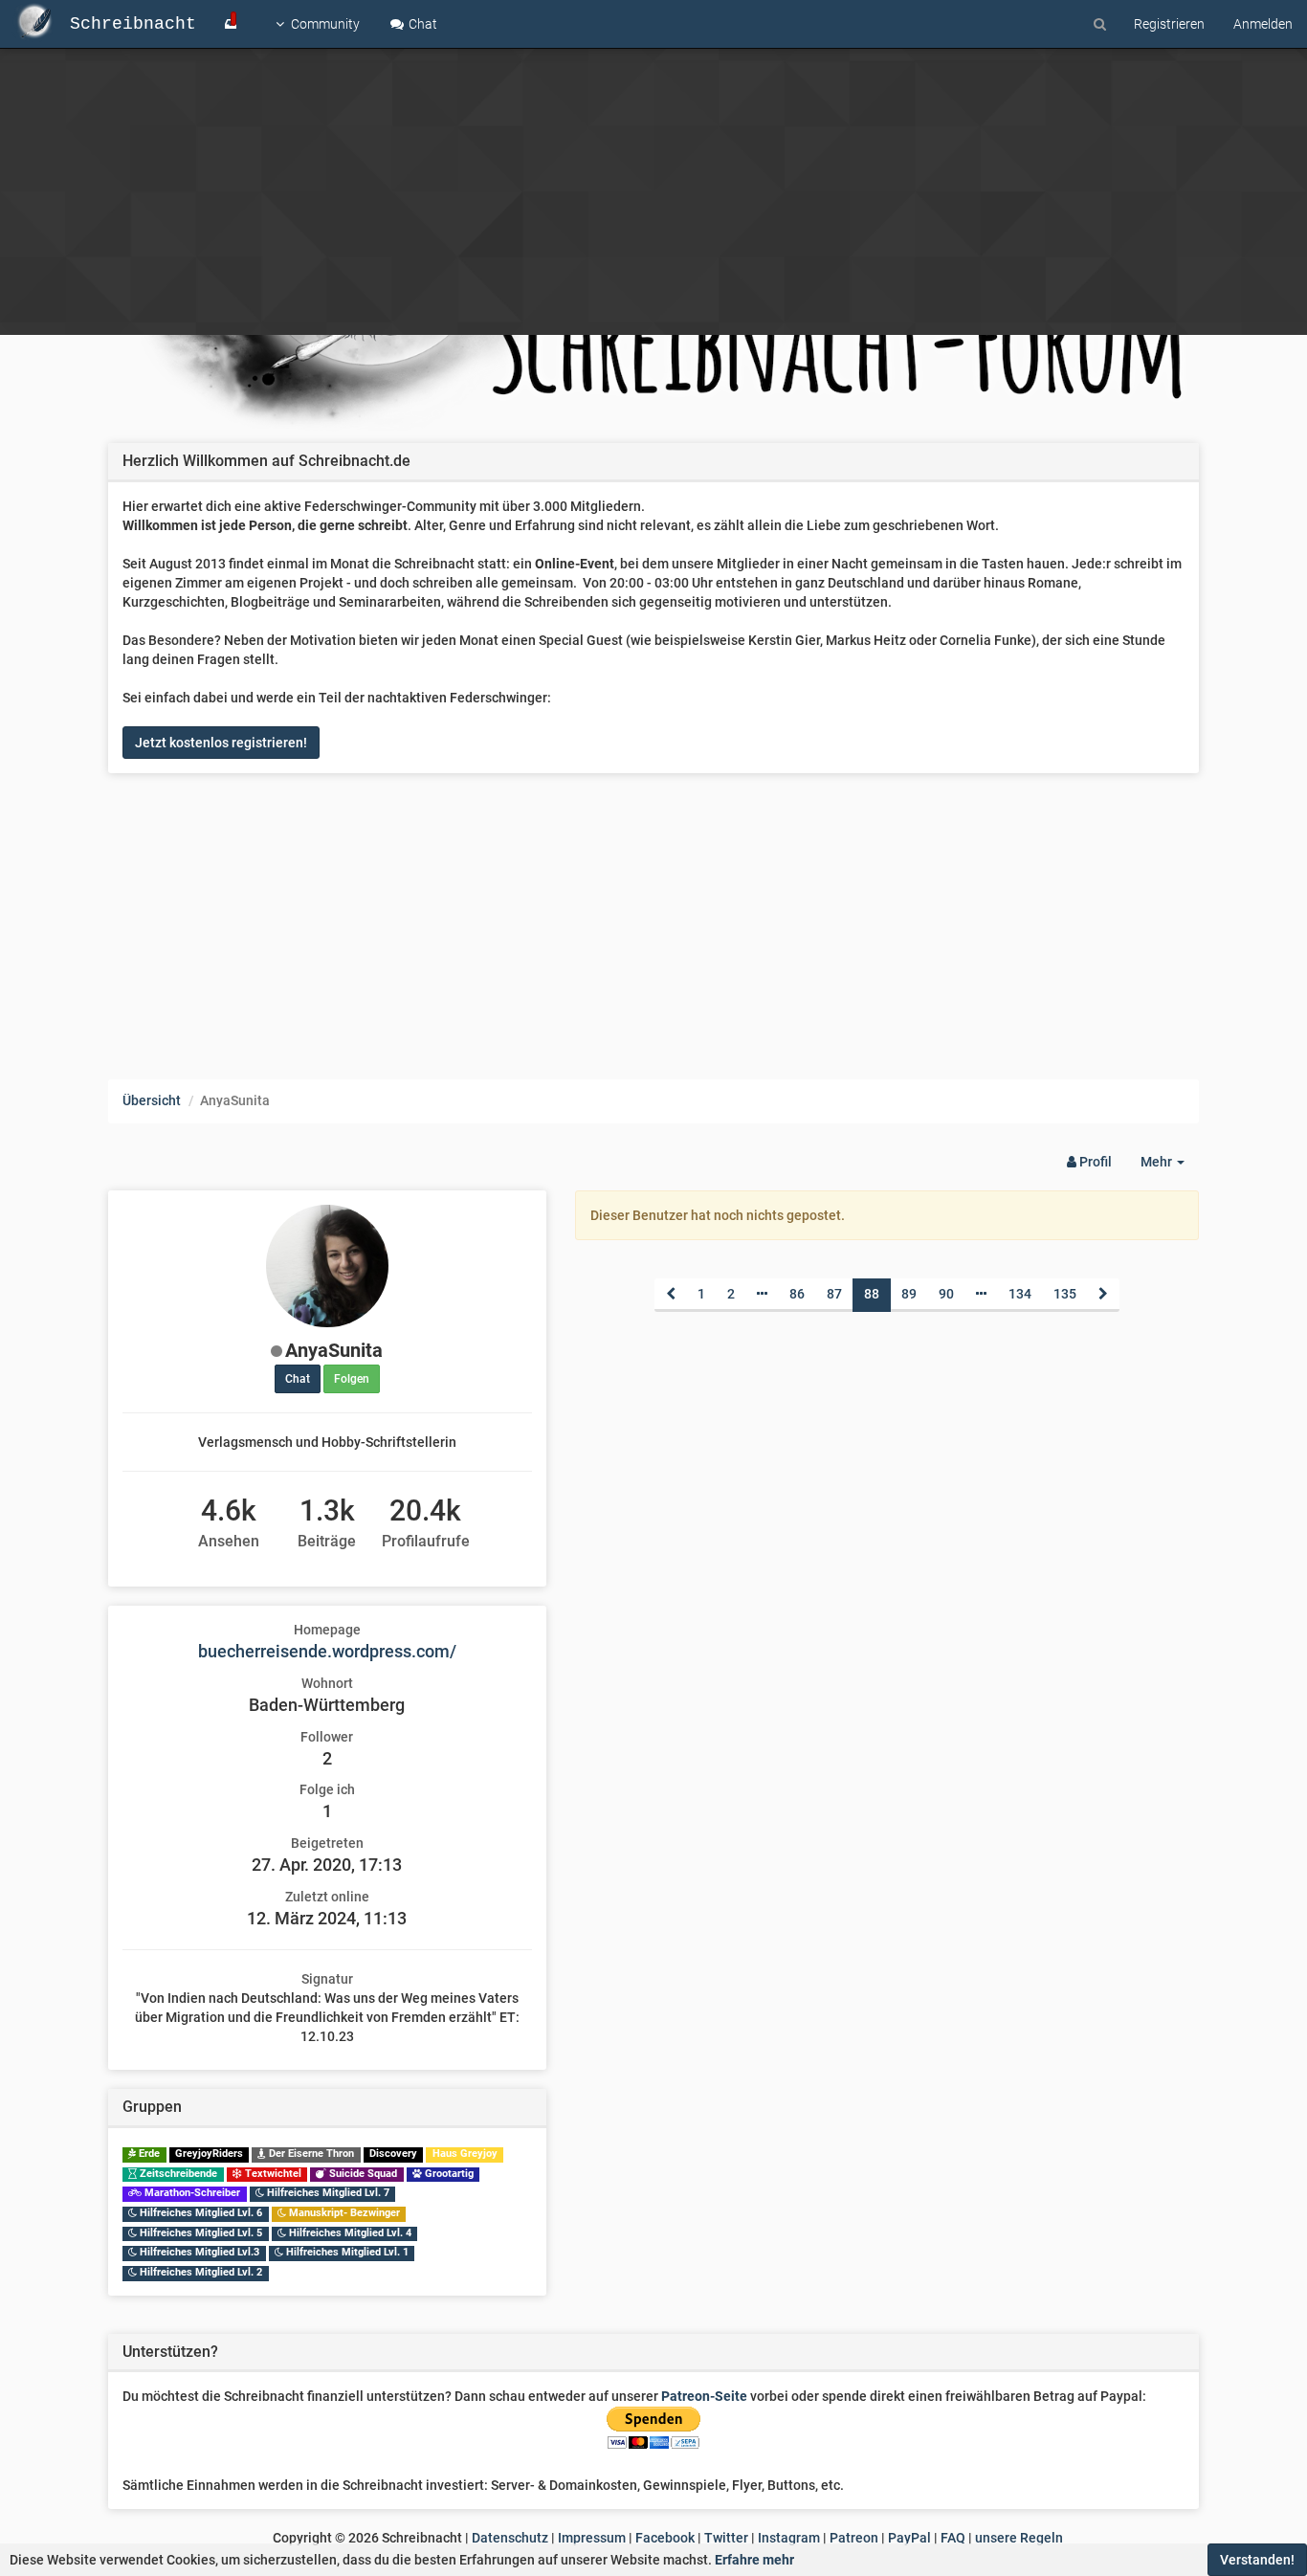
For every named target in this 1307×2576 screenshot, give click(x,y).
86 (797, 1294)
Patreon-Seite (704, 2396)
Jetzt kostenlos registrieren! (221, 743)
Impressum (592, 2538)
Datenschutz (510, 2538)
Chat (421, 24)
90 (946, 1294)
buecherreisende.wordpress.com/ (327, 1651)
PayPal (909, 2538)
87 (834, 1294)
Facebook (665, 2538)
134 (1020, 1294)
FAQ (953, 2538)
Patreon (854, 2538)
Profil (1094, 1162)
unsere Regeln (1019, 2538)
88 (872, 1294)
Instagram (789, 2538)
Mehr (1170, 1167)
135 (1065, 1294)
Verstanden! (1257, 2560)
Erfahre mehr (754, 2560)
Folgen (352, 1379)
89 (909, 1294)
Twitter (726, 2538)
